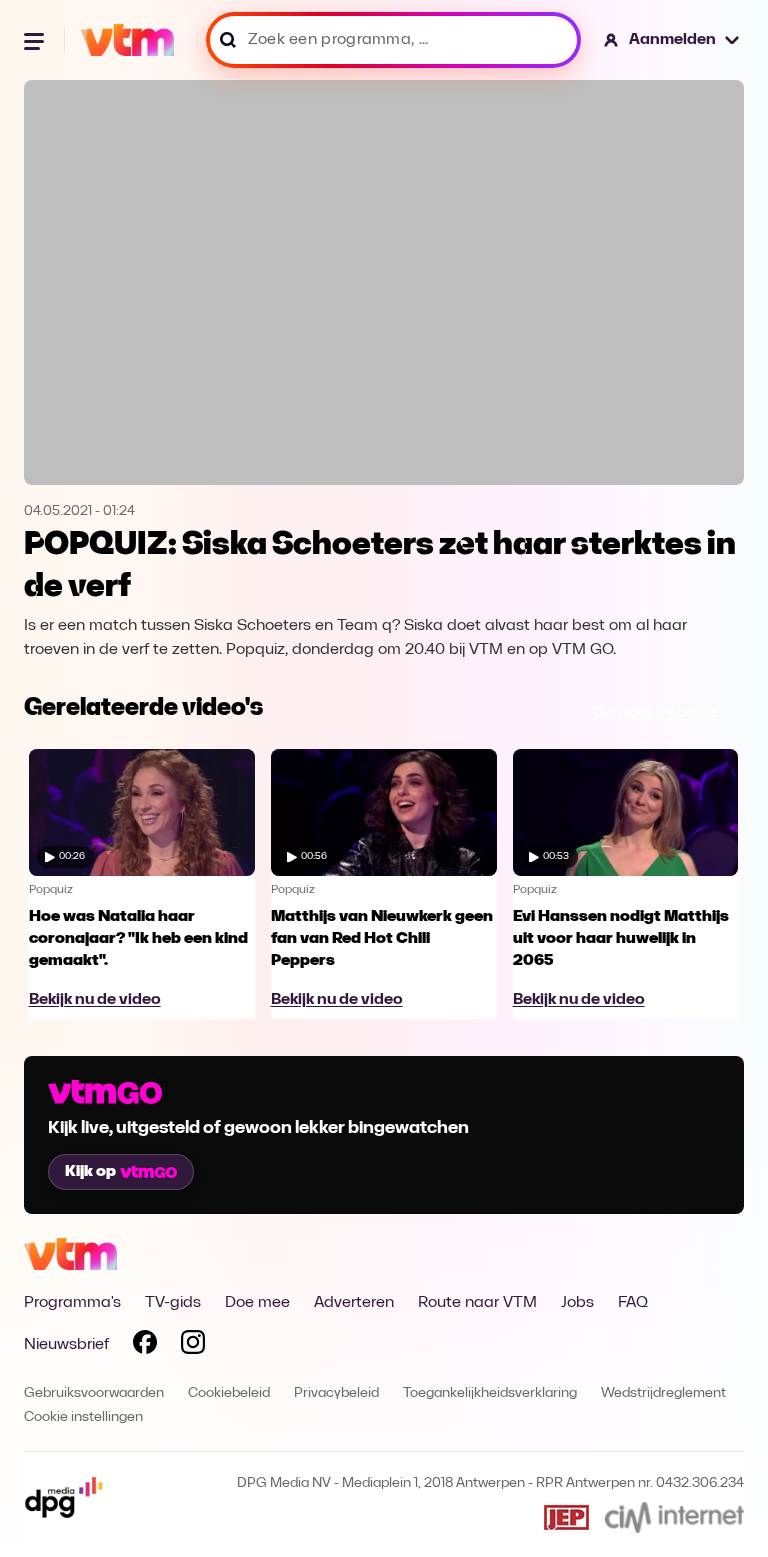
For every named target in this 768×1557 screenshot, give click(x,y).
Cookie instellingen (83, 1417)
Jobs (577, 1303)
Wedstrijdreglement (663, 1393)
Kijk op (90, 1172)
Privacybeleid (336, 1393)
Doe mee (257, 1303)
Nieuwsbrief (66, 1345)
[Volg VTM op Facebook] (145, 1346)
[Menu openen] (36, 40)
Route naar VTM (477, 1303)
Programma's (72, 1303)
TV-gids (173, 1303)
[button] (672, 40)
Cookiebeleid (229, 1393)
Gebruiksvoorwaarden (94, 1393)
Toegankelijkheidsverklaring (490, 1393)
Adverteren (354, 1303)
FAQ (633, 1303)
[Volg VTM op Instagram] (193, 1346)
